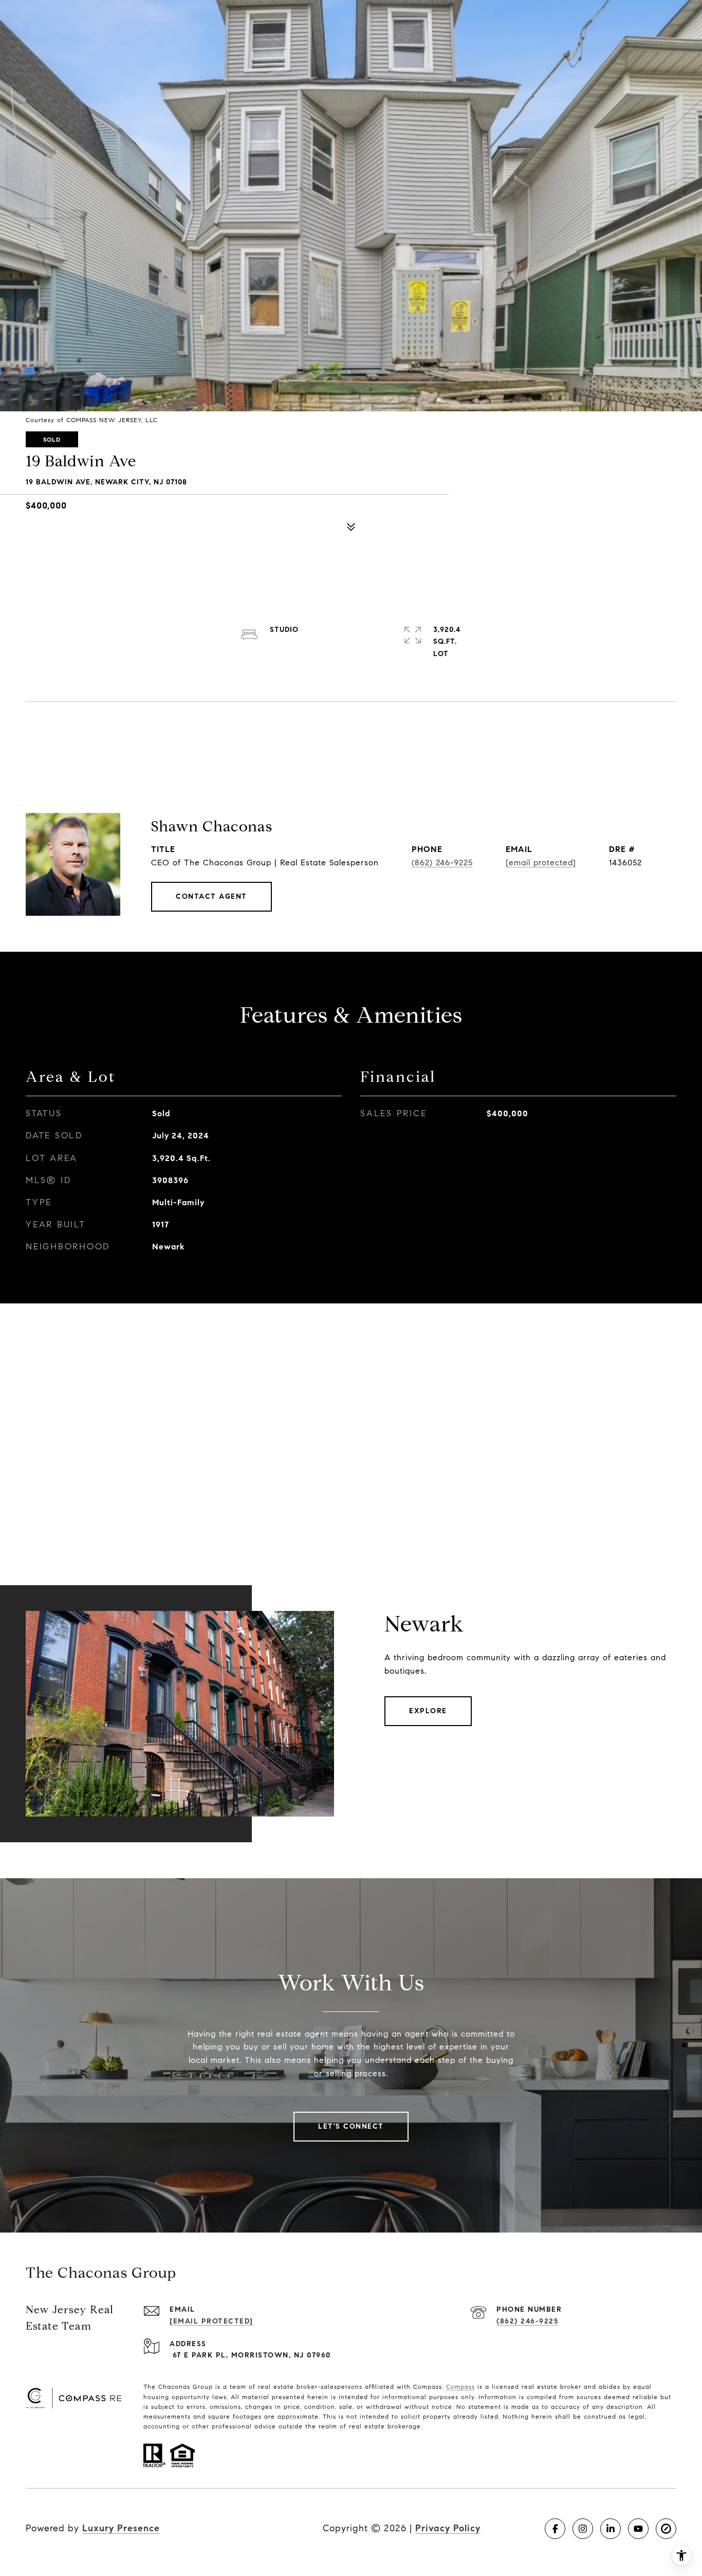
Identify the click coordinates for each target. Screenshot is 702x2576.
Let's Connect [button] (351, 2126)
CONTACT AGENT (211, 896)
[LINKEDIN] (611, 2529)
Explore (428, 1711)
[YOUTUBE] (638, 2529)
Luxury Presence (121, 2528)
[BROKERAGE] (666, 2529)
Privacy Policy (448, 2528)
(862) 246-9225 (442, 863)
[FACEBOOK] (555, 2529)
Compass (460, 2387)
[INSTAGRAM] (583, 2529)
